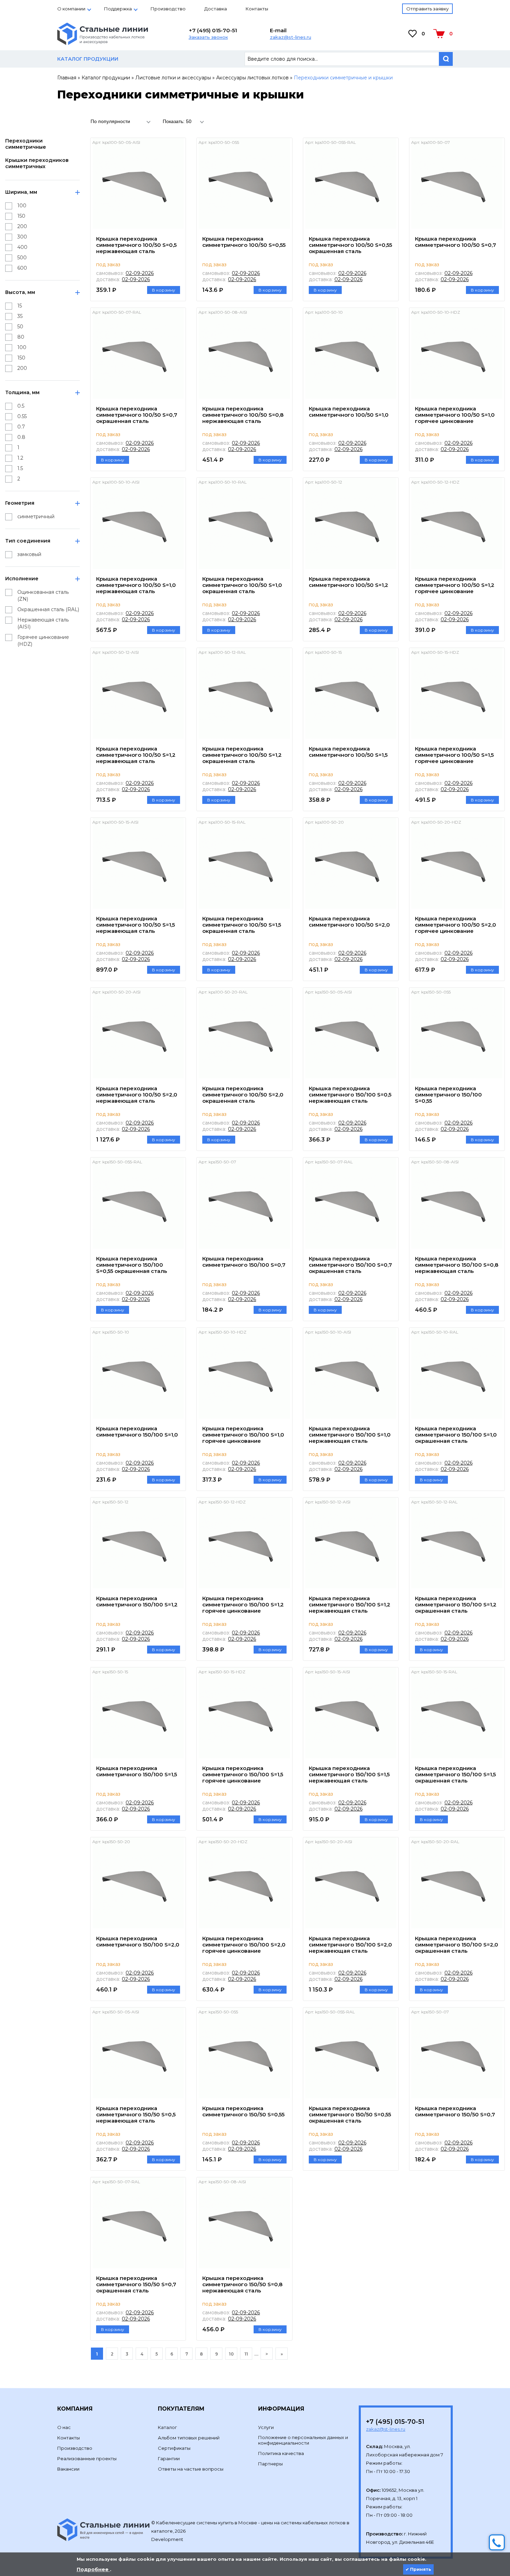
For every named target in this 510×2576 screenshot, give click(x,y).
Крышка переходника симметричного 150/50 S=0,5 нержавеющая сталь (136, 2114)
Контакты (257, 9)
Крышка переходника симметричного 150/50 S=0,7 (455, 2111)
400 (22, 247)
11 (246, 2354)
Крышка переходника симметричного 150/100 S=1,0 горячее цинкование (243, 1435)
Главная (67, 78)
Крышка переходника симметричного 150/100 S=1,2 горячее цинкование (243, 1604)
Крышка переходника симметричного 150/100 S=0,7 (244, 1262)
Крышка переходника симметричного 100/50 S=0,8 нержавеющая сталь (243, 415)
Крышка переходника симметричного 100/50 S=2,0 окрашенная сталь (243, 1095)
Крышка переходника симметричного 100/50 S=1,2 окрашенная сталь (242, 755)
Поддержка (118, 9)
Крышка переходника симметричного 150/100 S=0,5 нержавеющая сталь (350, 1095)
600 (22, 268)
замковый (29, 554)
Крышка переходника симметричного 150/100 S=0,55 (448, 1095)
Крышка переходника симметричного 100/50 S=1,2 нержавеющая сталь (136, 755)
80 (21, 337)
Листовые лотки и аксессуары (173, 78)
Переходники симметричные (26, 144)
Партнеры (270, 2464)
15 (20, 306)
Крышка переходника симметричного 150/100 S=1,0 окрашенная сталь (456, 1435)
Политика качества (281, 2453)
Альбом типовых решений (189, 2438)
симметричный (36, 517)
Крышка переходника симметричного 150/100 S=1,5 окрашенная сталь (455, 1774)
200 (22, 226)
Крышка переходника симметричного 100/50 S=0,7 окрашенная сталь (137, 415)
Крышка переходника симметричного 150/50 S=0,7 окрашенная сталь (136, 2284)
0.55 (22, 416)
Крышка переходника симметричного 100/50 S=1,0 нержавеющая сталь (136, 585)
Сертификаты (174, 2448)
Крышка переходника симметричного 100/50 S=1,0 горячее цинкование (455, 415)
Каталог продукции (106, 78)
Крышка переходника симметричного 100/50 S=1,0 (349, 412)
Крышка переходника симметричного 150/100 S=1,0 (137, 1432)
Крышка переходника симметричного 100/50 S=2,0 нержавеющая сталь (137, 1095)
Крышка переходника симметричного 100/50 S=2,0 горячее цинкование (456, 925)
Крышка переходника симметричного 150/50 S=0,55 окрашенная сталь (350, 2114)
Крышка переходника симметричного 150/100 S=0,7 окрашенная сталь (350, 1265)
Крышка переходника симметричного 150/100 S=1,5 (137, 1771)
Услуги (266, 2427)
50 (20, 327)
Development (168, 2539)
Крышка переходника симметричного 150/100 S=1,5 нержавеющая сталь (349, 1774)
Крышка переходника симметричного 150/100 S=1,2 (137, 1601)
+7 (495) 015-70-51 (213, 30)
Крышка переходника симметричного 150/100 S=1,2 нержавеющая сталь (350, 1604)
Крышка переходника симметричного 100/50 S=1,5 (348, 752)
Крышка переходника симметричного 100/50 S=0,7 (456, 242)
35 (20, 316)
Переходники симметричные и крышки (343, 78)
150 (21, 216)
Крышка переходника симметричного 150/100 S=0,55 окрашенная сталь (132, 1265)
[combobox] (122, 121)
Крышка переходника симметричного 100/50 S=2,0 (349, 922)
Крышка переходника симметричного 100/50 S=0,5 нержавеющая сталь (136, 245)
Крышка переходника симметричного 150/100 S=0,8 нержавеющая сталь (457, 1265)
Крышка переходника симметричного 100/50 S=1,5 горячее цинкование (454, 755)
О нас (64, 2427)
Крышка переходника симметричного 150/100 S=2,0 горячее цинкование (244, 1945)
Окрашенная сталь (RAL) (48, 609)
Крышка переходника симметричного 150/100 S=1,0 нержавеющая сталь (350, 1435)
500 (22, 258)
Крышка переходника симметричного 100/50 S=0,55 (244, 242)
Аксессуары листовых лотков (252, 78)
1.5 (20, 468)
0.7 (21, 427)
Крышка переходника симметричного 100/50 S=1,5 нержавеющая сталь (135, 925)
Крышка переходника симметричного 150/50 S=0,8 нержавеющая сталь (242, 2284)
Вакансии (68, 2469)
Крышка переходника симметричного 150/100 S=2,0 (138, 1941)
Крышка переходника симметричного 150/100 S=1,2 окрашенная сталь (456, 1604)
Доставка (216, 9)
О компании (71, 9)
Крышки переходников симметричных (37, 163)
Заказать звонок (208, 37)
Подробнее (93, 2569)
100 (22, 206)
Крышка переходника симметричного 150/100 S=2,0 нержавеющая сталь (350, 1945)
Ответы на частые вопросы (191, 2469)
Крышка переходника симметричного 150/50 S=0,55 (243, 2111)
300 (22, 237)
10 (231, 2354)
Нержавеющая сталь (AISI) (43, 623)
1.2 (20, 458)
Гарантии (169, 2458)
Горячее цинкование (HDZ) (43, 641)
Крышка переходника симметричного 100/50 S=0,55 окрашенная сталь (350, 245)
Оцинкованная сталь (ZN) (43, 596)
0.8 (21, 437)
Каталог (167, 2427)
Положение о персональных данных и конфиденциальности (303, 2440)
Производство (168, 9)
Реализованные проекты (87, 2458)
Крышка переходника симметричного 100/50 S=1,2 (348, 582)
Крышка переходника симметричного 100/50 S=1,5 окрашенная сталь (242, 925)
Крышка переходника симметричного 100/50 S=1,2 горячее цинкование (455, 585)
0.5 (21, 406)
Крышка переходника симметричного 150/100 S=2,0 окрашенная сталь (457, 1945)
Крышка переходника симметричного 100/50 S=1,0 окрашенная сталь (242, 585)
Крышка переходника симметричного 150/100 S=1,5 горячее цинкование (243, 1774)
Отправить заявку (427, 9)
